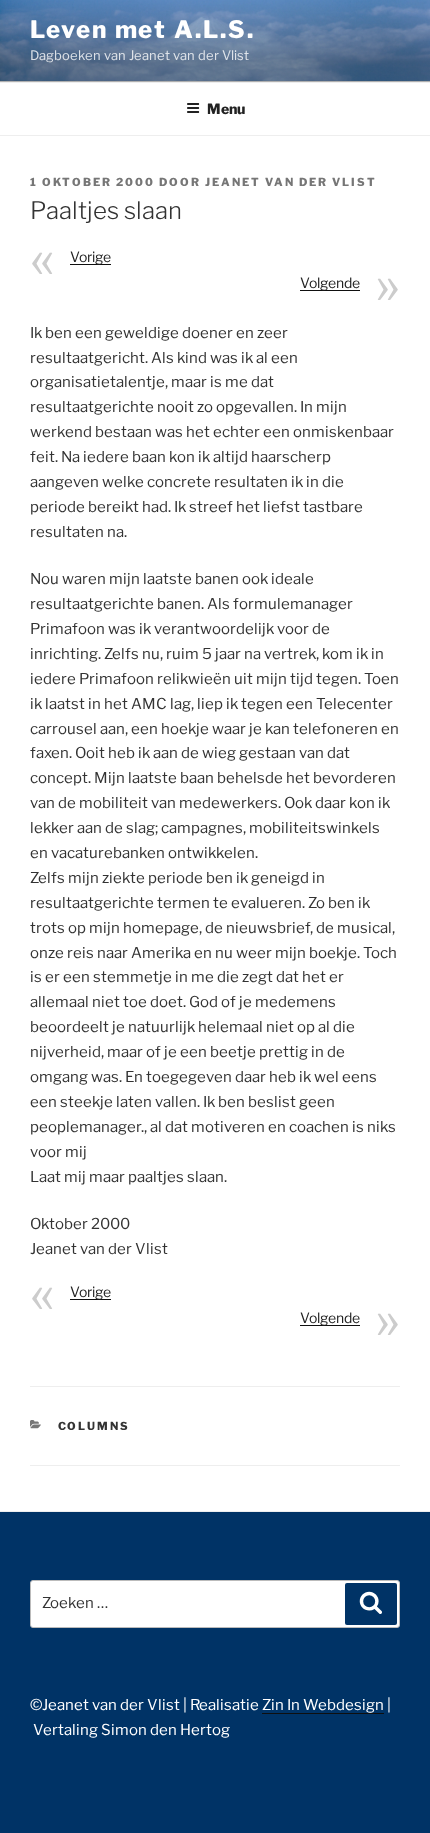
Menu (226, 108)
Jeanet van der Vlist (291, 182)
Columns (94, 1426)
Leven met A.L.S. (142, 29)
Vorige (90, 256)
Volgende (330, 282)
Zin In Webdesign (323, 1705)
